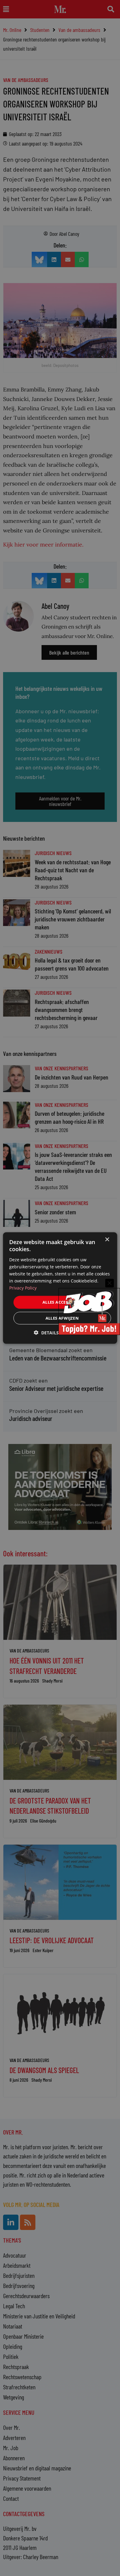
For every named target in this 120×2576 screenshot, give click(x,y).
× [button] (107, 1240)
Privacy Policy (23, 1288)
